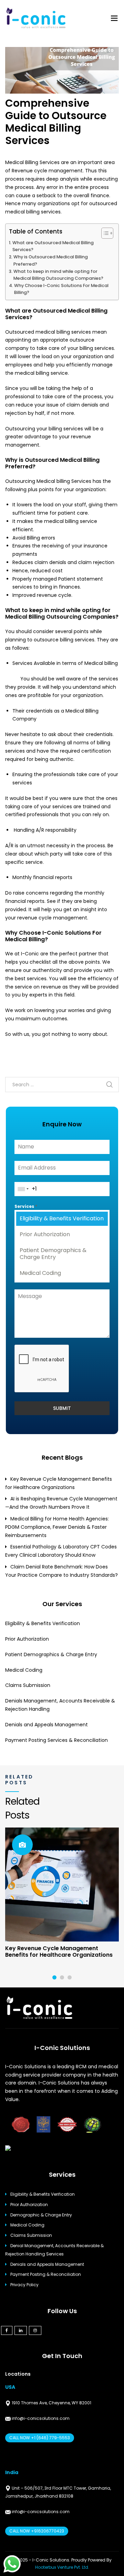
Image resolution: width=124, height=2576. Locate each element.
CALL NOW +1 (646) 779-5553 (40, 2438)
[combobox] (23, 1189)
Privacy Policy (24, 2285)
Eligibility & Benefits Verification (62, 1218)
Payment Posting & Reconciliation (46, 2274)
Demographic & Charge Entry (41, 2215)
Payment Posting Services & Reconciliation (56, 1740)
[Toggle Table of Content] (104, 233)
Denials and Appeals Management (46, 1725)
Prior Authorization (45, 1234)
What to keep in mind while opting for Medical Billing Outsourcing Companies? (58, 275)
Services (26, 1206)
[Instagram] (35, 2330)
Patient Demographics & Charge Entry (53, 1254)
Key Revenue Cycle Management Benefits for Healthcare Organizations (59, 1952)
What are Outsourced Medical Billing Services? (53, 246)
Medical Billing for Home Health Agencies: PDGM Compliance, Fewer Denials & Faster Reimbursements (57, 1527)
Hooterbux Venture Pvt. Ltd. (62, 2567)
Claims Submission (28, 1685)
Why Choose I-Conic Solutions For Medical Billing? (61, 289)
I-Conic (29, 954)
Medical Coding (40, 1273)
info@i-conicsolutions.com (40, 2418)
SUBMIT (62, 1408)
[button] (54, 1977)
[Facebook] (7, 2330)
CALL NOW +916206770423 (37, 2531)
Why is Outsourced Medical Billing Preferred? (51, 260)
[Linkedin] (21, 2330)
